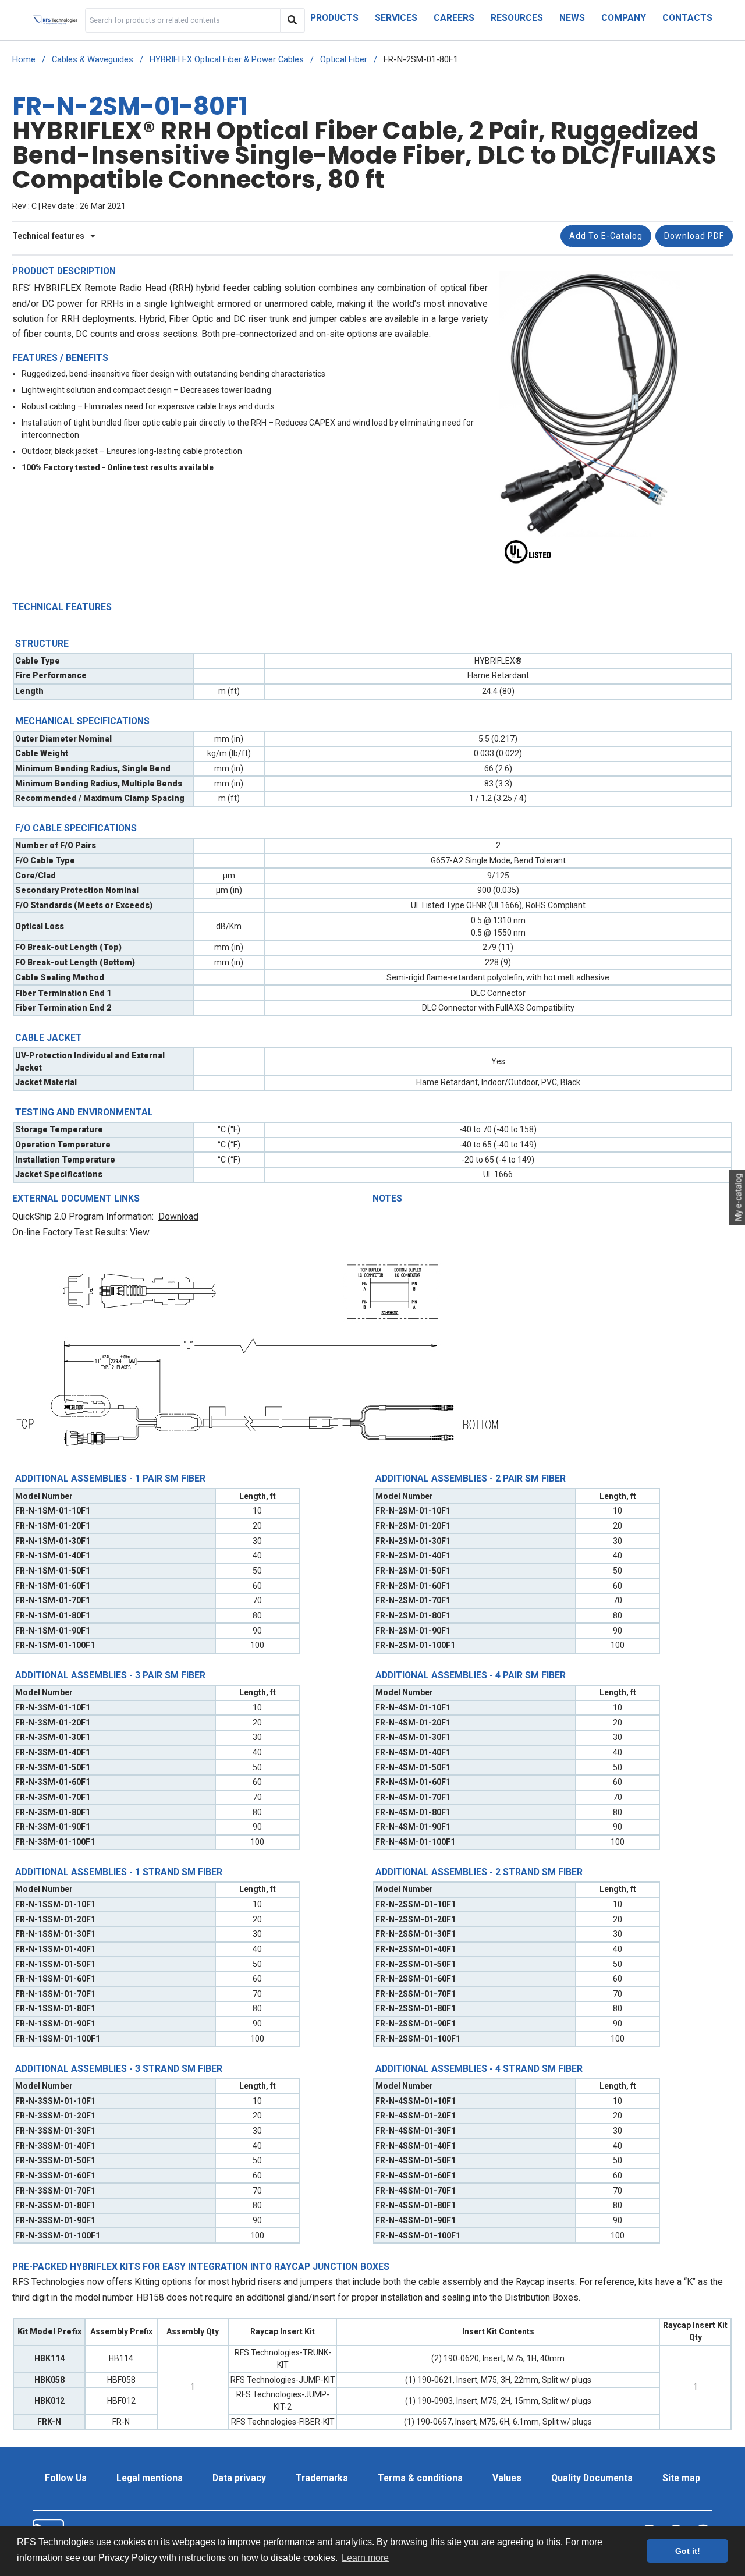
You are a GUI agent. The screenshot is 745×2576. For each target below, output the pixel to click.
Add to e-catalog (606, 236)
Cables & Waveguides (93, 60)
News (572, 18)
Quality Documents (592, 2478)
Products (334, 18)
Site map (681, 2478)
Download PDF (694, 236)
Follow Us (66, 2478)
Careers (454, 18)
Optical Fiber (344, 60)
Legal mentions (150, 2478)
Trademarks (322, 2478)
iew (143, 1232)
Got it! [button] (688, 2551)
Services (396, 18)
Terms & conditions (420, 2478)
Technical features (49, 236)
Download (178, 1216)
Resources (517, 18)
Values (507, 2478)
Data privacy (239, 2478)
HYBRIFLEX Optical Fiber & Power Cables (227, 60)
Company (624, 18)
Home (24, 60)
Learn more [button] (365, 2558)
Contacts (687, 18)
